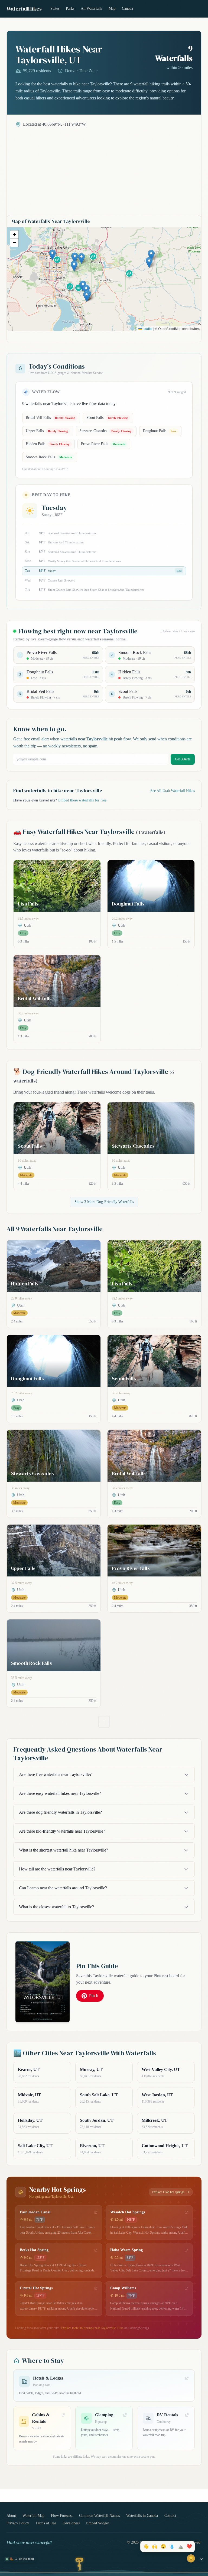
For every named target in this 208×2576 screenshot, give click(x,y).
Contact (170, 2516)
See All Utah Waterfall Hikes (173, 791)
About (11, 2516)
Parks (70, 9)
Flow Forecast (62, 2516)
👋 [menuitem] (146, 2547)
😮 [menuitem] (163, 2547)
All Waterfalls (91, 9)
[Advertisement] (104, 168)
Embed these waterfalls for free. (83, 800)
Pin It (94, 1996)
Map (112, 9)
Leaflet (147, 328)
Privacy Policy (18, 2523)
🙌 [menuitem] (155, 2547)
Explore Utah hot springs (168, 2192)
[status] (20, 2559)
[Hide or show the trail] (201, 2559)
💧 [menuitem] (172, 2547)
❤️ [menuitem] (189, 2547)
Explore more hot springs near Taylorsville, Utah (92, 2328)
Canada (127, 9)
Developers (71, 2523)
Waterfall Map (33, 2516)
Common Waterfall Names (99, 2516)
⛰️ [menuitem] (181, 2547)
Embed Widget (97, 2523)
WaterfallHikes (24, 9)
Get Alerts (183, 759)
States (55, 9)
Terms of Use (46, 2523)
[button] (52, 255)
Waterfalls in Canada (142, 2516)
